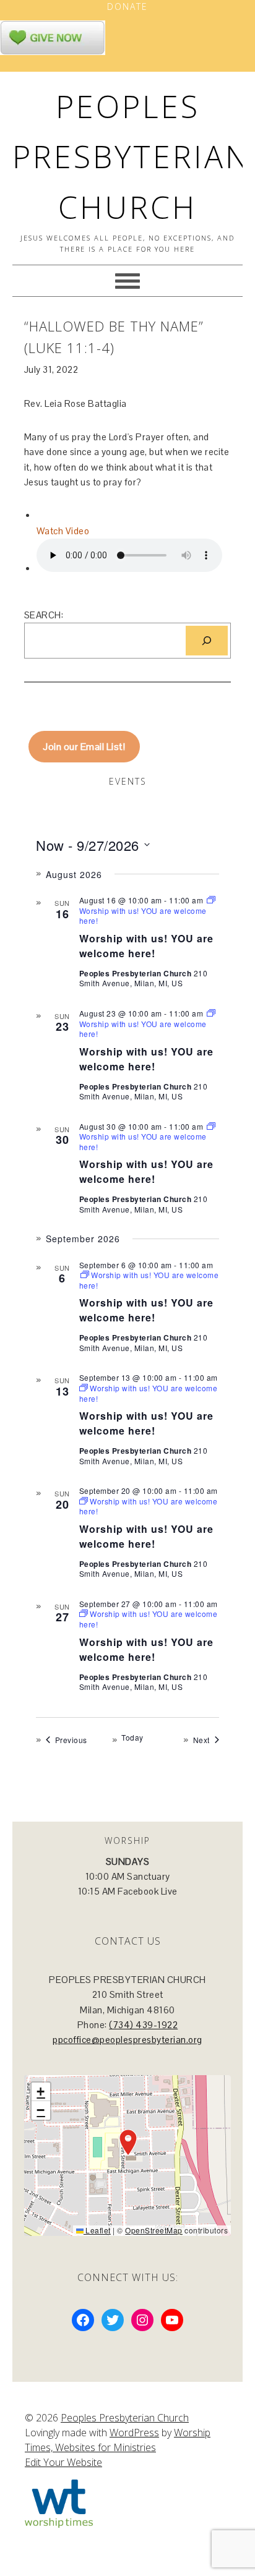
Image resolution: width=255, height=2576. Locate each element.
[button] (128, 2143)
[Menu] (127, 281)
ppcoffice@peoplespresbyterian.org (127, 2040)
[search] (207, 641)
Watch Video (63, 531)
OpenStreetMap (154, 2230)
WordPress (134, 2433)
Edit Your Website (63, 2462)
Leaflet (97, 2230)
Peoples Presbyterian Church (131, 157)
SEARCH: (44, 615)
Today (132, 1738)
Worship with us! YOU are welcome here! (146, 946)
